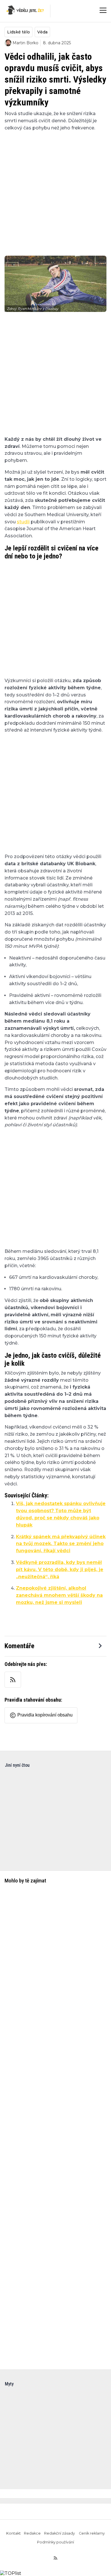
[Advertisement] (55, 190)
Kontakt (14, 2533)
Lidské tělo (18, 32)
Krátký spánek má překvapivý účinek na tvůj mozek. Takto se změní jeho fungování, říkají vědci (61, 1544)
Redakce (32, 2533)
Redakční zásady (60, 2533)
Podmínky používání (55, 2542)
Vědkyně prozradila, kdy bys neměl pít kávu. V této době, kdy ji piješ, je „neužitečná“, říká (60, 1570)
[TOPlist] (11, 2573)
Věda (42, 32)
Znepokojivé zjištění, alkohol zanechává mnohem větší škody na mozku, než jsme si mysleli (59, 1595)
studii (23, 522)
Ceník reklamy (92, 2533)
